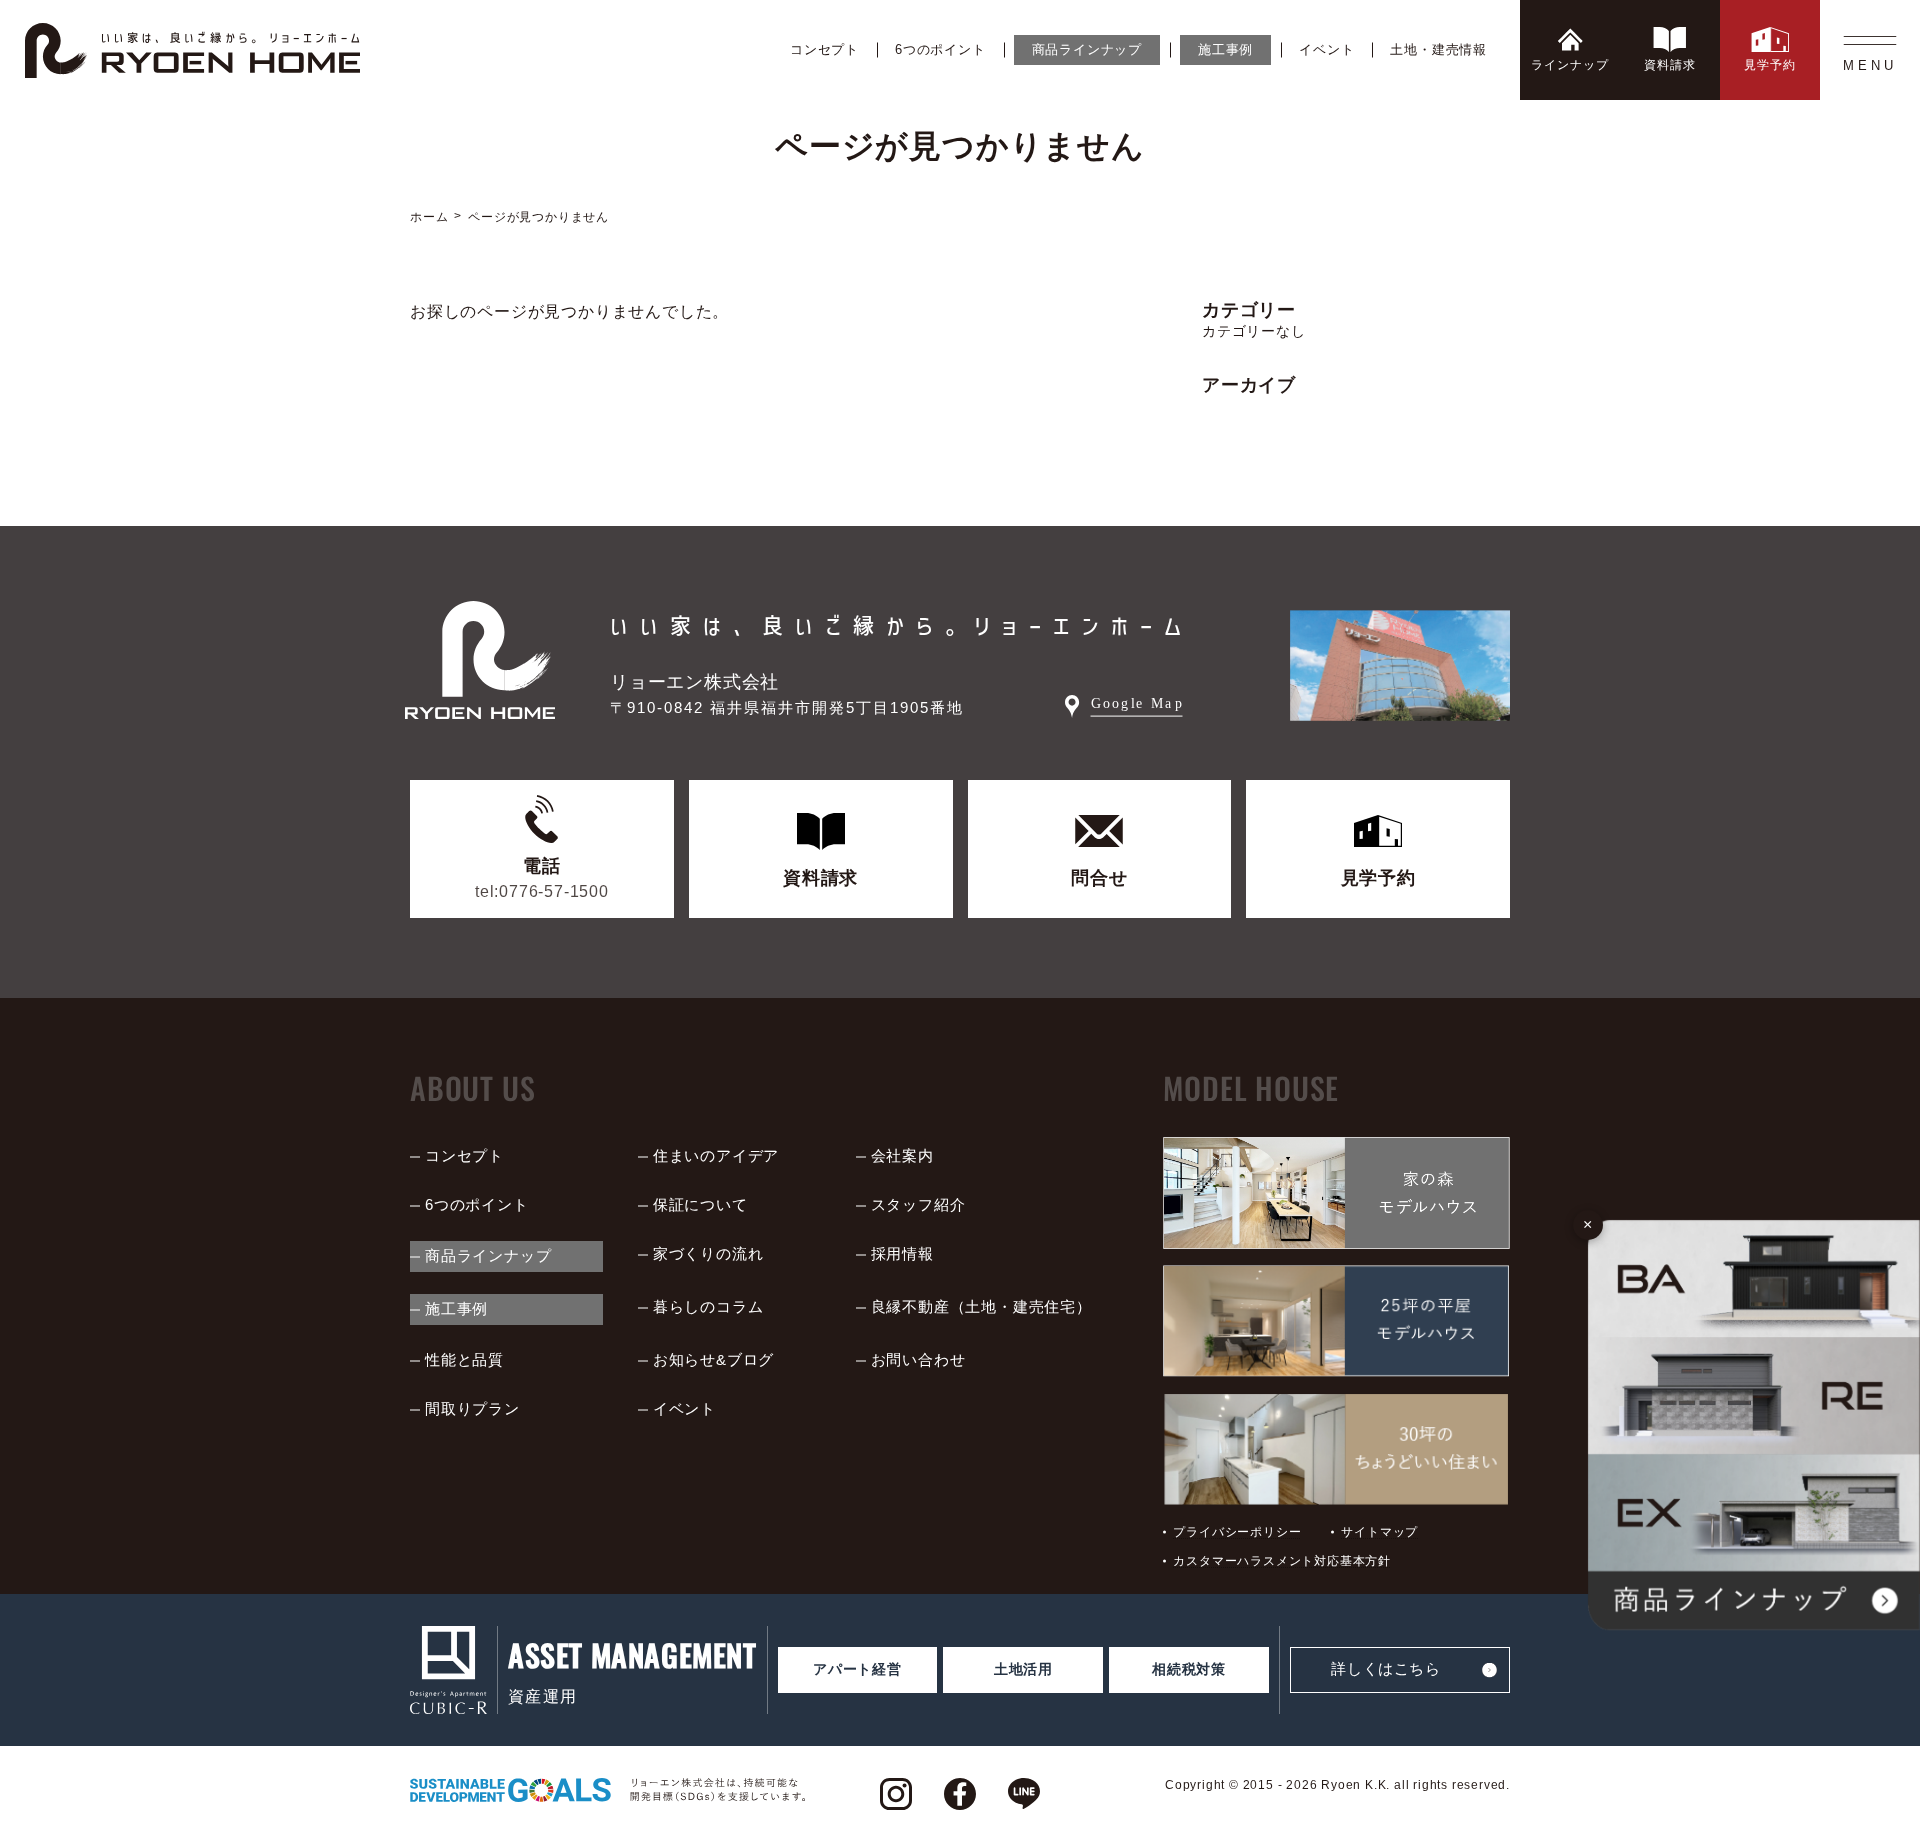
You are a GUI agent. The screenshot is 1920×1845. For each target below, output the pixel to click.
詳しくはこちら (1385, 1668)
